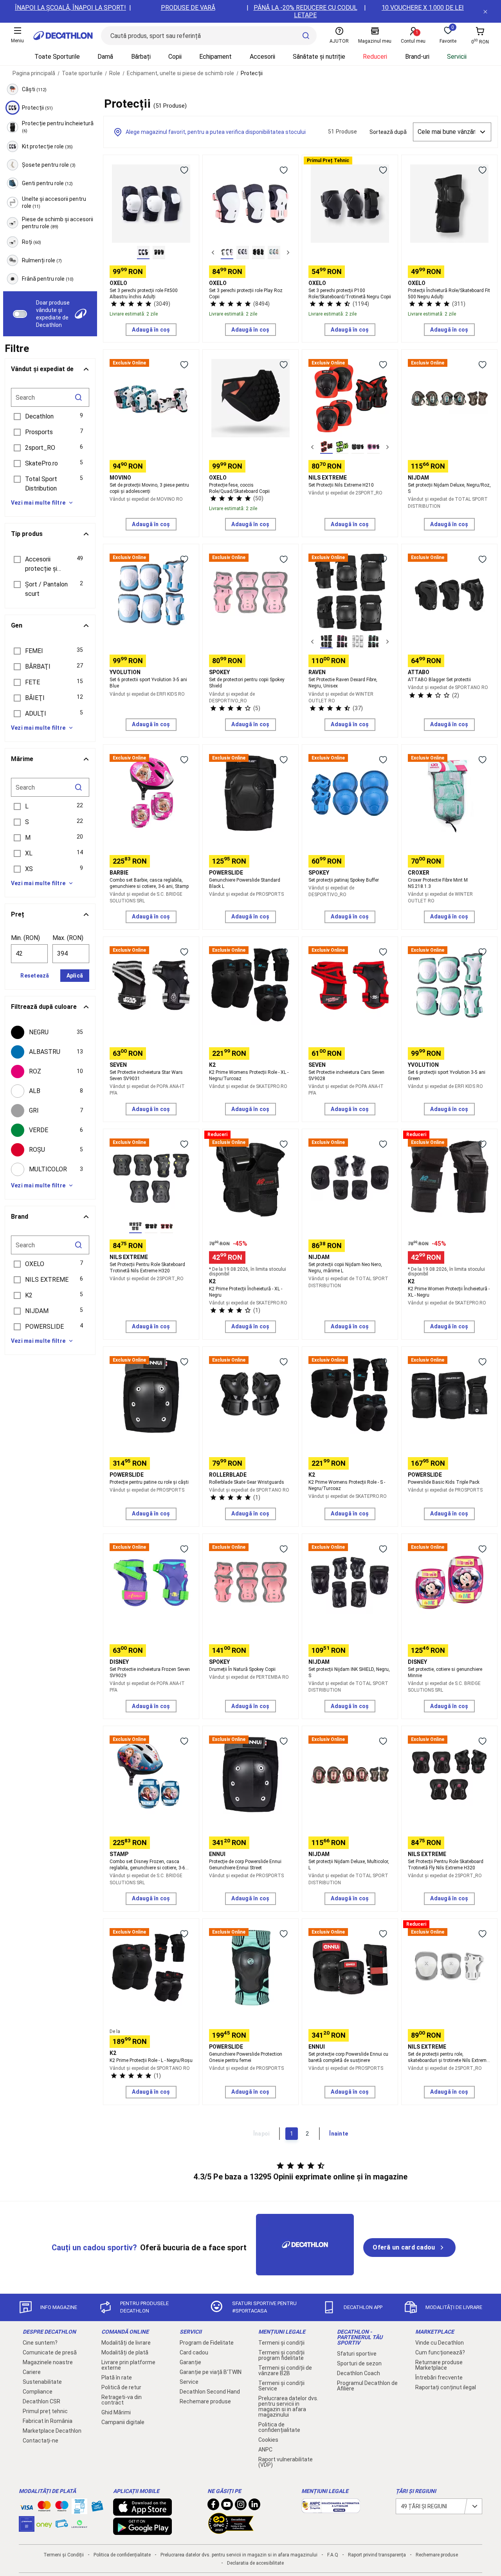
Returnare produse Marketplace (439, 2365)
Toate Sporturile (57, 57)
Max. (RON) (68, 938)
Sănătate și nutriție (319, 57)
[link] (409, 2248)
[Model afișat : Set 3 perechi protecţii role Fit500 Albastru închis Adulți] (143, 253)
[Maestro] (62, 2508)
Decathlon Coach (359, 2373)
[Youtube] (227, 2506)
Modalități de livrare (126, 2343)
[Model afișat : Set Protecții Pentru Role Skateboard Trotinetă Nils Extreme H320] (135, 1227)
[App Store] (142, 2512)
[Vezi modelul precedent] (213, 253)
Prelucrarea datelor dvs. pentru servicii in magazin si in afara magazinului (288, 2406)
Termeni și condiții (281, 2343)
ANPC (265, 2450)
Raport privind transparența (377, 2555)
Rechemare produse (205, 2401)
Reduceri (375, 57)
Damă (105, 57)
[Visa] (27, 2506)
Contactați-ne (41, 2441)
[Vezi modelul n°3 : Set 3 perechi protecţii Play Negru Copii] (258, 253)
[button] (50, 417)
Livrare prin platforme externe (128, 2365)
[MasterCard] (44, 2508)
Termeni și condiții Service (281, 2386)
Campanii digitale (123, 2422)
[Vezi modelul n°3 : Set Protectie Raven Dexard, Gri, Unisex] (358, 642)
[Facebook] (213, 2506)
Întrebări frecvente (439, 2378)
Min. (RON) (25, 938)
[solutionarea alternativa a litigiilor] (331, 2509)
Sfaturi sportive (357, 2354)
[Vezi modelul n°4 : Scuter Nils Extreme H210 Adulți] (373, 447)
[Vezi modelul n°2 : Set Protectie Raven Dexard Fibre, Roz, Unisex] (342, 642)
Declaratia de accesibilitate (255, 2563)
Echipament (215, 57)
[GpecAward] (231, 2531)
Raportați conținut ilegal (446, 2387)
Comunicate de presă (50, 2352)
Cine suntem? (40, 2343)
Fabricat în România (48, 2421)
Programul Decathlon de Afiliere (367, 2386)
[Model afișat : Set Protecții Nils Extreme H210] (326, 447)
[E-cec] (27, 2528)
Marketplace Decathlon (52, 2431)
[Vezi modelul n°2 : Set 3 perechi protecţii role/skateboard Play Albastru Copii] (243, 253)
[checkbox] (50, 1032)
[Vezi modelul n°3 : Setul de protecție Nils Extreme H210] (358, 447)
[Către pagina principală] (63, 36)
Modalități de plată (125, 2352)
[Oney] (44, 2524)
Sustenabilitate (42, 2382)
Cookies (268, 2440)
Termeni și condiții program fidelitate (281, 2355)
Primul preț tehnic (45, 2411)
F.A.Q (333, 2555)
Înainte (339, 2134)
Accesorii (262, 57)
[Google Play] (142, 2531)
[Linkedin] (254, 2506)
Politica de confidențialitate (279, 2427)
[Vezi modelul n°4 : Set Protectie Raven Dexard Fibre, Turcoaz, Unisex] (373, 642)
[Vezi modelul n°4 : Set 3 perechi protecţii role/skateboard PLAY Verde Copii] (274, 253)
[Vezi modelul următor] (288, 253)
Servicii (457, 57)
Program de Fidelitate (207, 2343)
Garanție (190, 2362)
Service (189, 2382)
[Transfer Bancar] (79, 2510)
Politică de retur (121, 2387)
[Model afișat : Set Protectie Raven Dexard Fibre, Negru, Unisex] (326, 642)
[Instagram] (241, 2506)
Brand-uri (417, 57)
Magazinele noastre (48, 2362)
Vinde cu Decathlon (440, 2343)
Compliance (38, 2392)
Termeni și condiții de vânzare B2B (285, 2370)
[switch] (20, 314)
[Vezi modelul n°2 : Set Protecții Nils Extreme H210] (342, 447)
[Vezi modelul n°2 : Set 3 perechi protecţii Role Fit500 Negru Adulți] (159, 253)
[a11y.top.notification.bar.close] (485, 11)
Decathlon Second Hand (210, 2392)
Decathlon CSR (41, 2401)
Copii (175, 57)
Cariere (32, 2372)
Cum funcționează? (440, 2352)
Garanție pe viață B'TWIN (211, 2372)
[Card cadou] (97, 2508)
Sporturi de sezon (359, 2363)
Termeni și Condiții (64, 2555)
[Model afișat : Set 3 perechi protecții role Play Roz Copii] (227, 253)
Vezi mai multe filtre (38, 503)
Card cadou (194, 2352)
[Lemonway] (79, 2524)
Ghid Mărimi (116, 2412)
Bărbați (141, 57)
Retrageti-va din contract (122, 2400)
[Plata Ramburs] (62, 2525)
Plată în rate (117, 2378)
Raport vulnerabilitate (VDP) (286, 2462)
